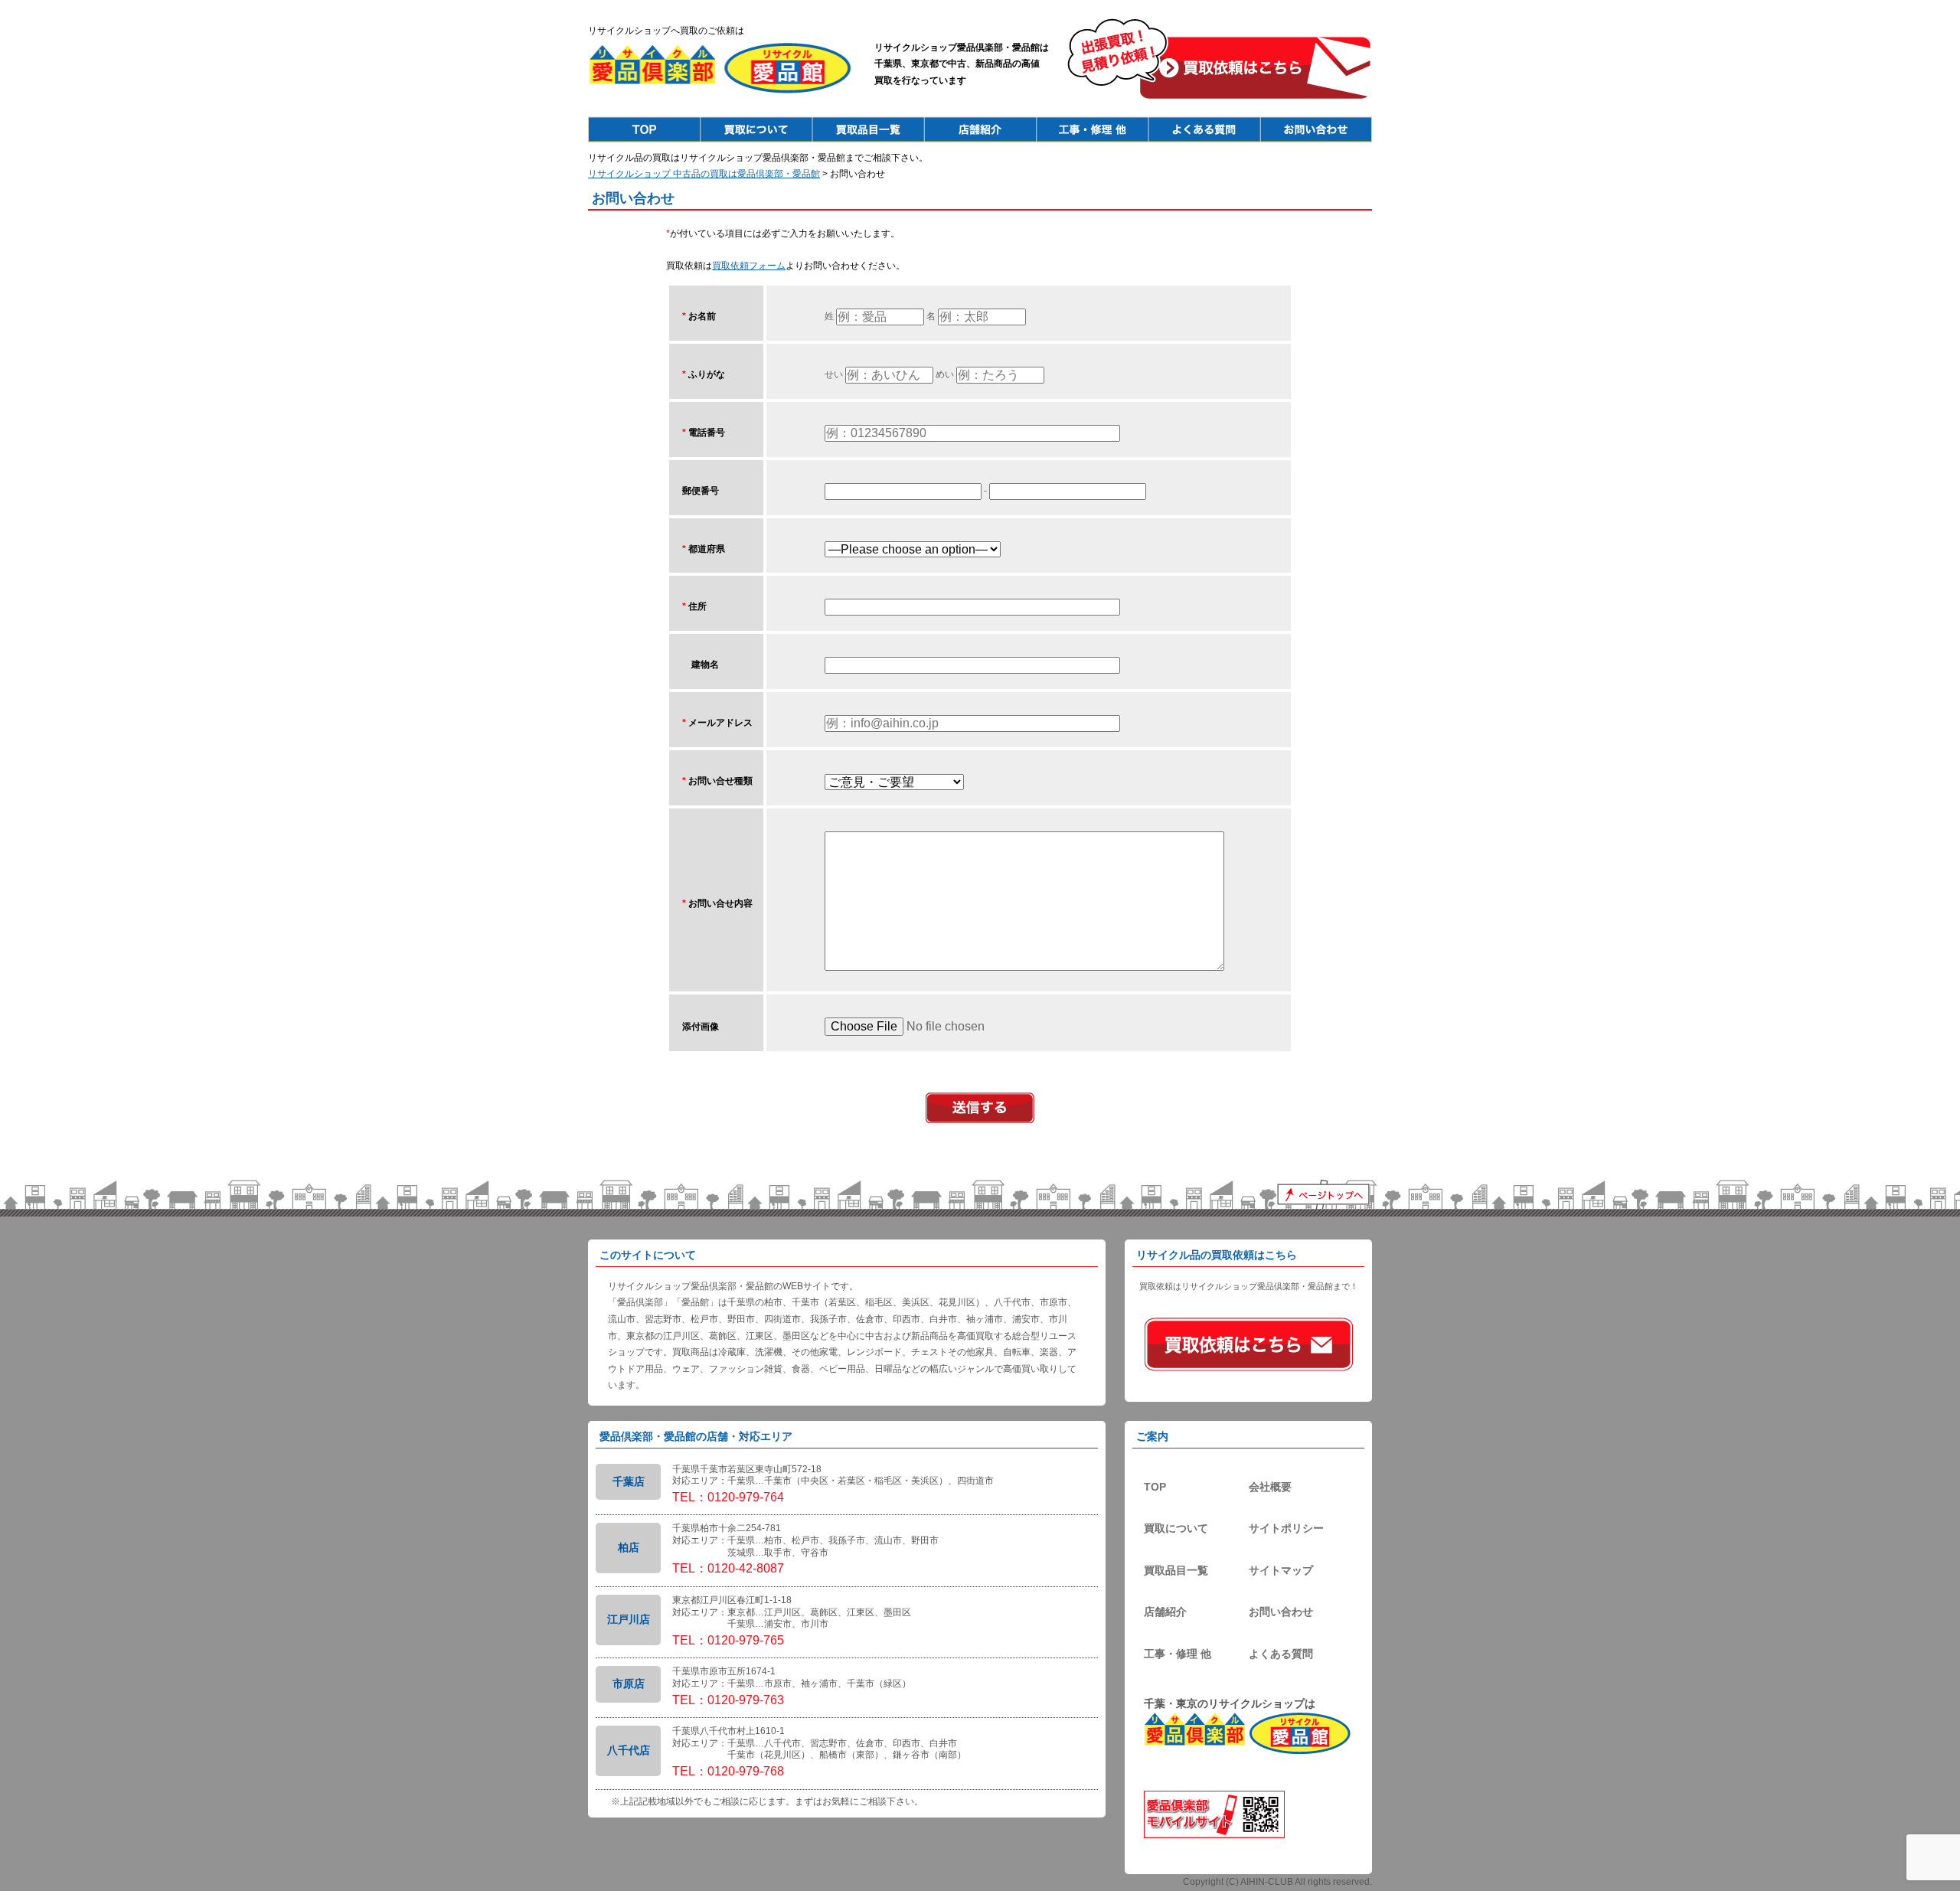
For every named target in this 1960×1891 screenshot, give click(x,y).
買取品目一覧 (1176, 1570)
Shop (980, 129)
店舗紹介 (1165, 1612)
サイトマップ (1281, 1570)
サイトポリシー (1286, 1528)
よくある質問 (1281, 1654)
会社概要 (1270, 1487)
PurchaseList (868, 129)
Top (644, 129)
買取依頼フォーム (749, 266)
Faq (1204, 129)
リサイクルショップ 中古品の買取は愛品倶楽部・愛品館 (704, 174)
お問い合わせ (1281, 1612)
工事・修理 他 (1178, 1654)
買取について (1176, 1528)
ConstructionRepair (1092, 129)
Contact (1316, 129)
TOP (1155, 1487)
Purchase (756, 129)
